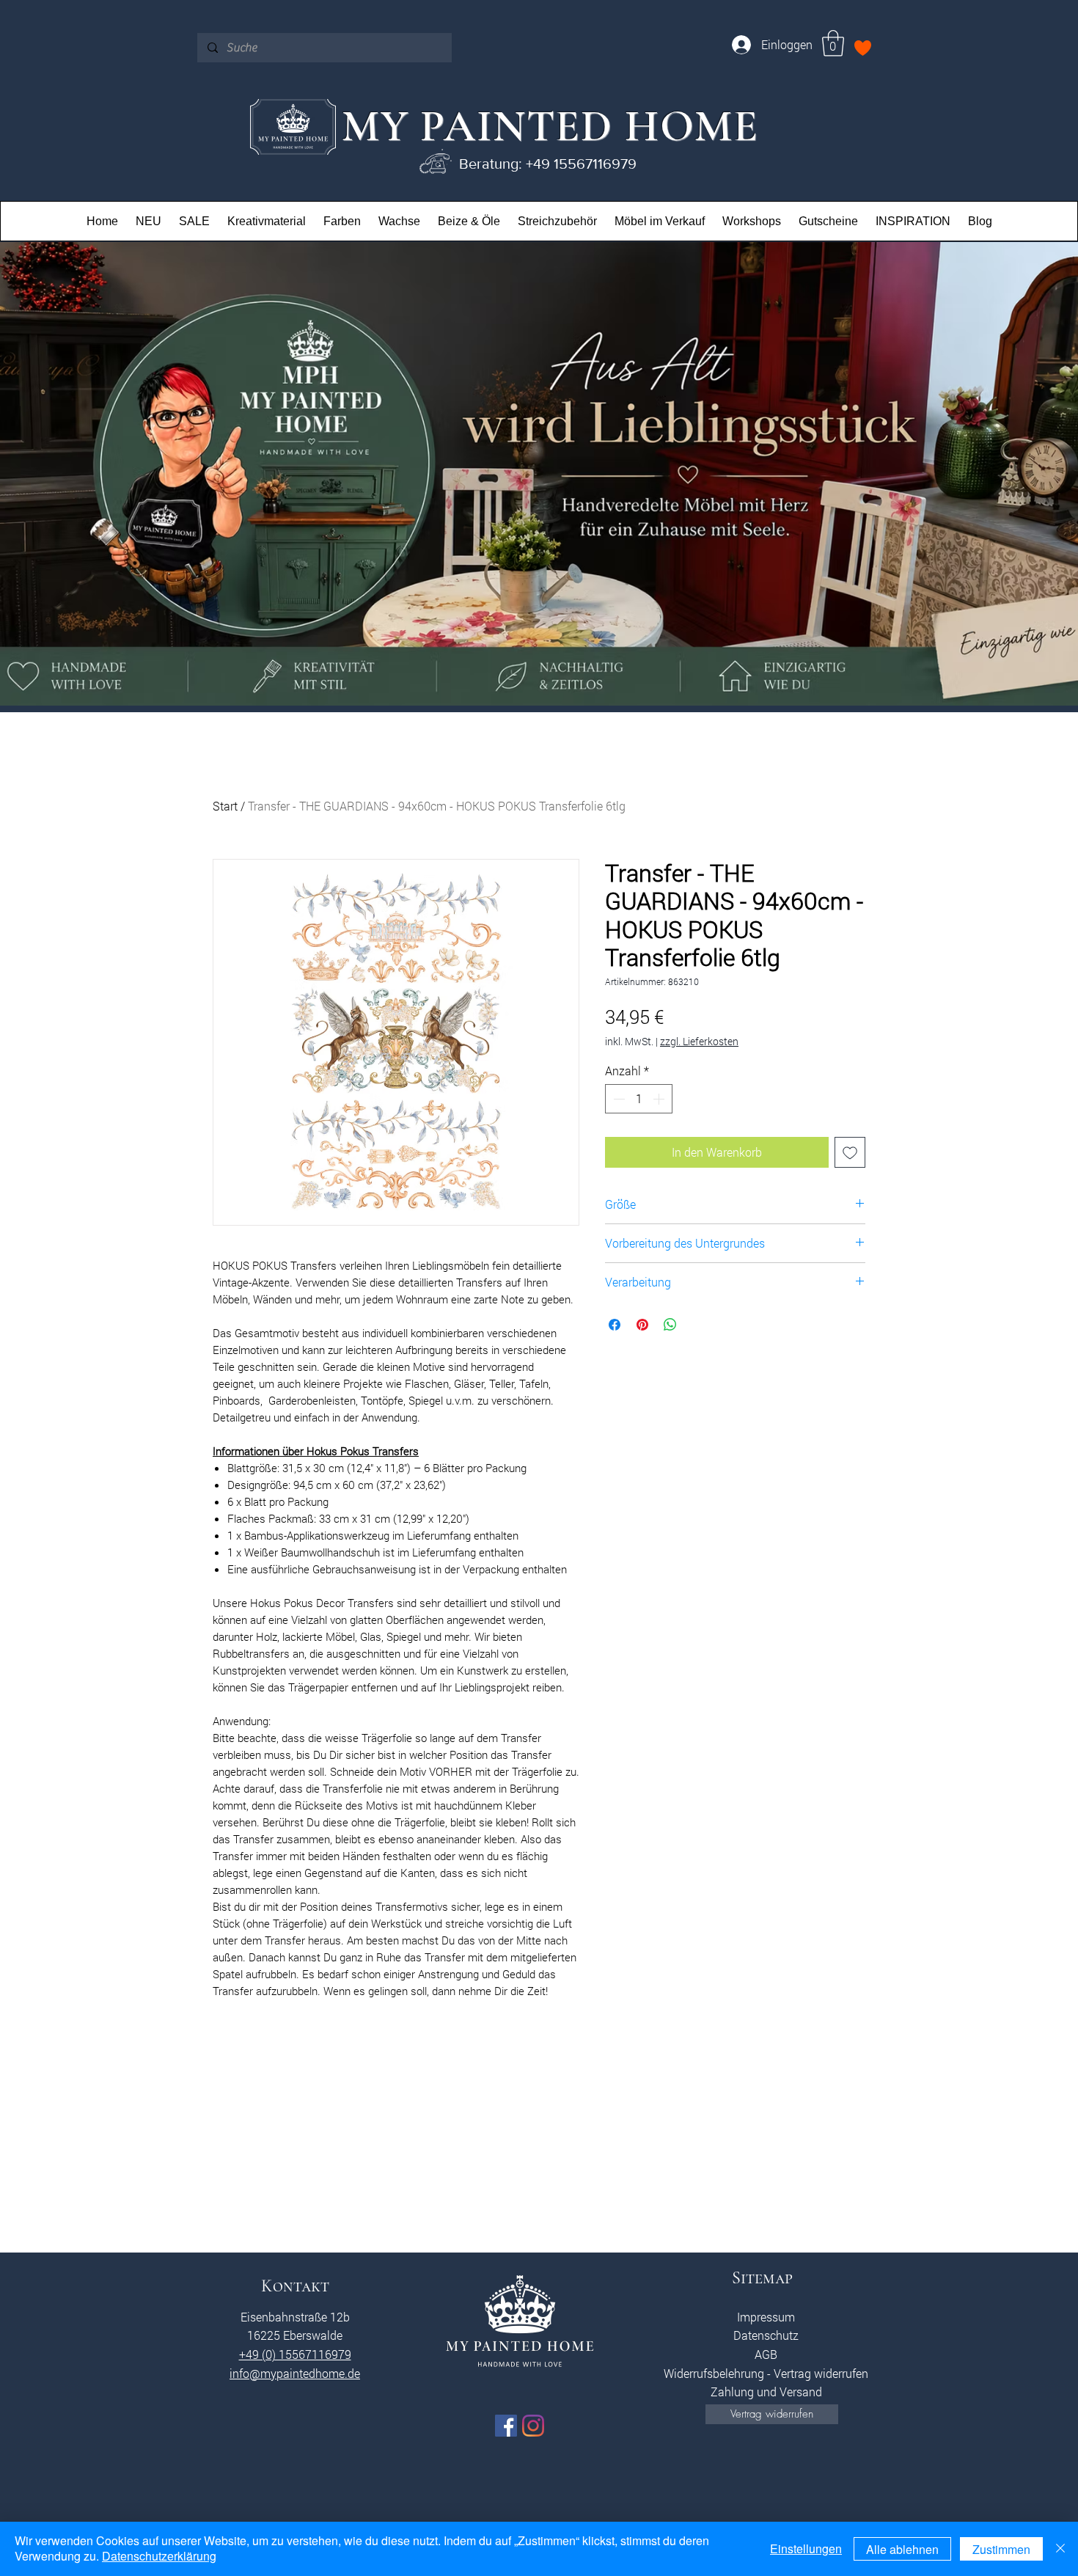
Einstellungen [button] (806, 2548)
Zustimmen (1001, 2549)
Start (225, 806)
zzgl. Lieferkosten (699, 1041)
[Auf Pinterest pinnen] (642, 1325)
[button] (833, 43)
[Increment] (660, 1099)
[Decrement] (617, 1099)
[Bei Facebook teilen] (615, 1325)
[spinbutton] (639, 1099)
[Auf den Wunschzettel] (850, 1152)
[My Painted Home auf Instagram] (533, 2426)
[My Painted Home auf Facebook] (506, 2426)
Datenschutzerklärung (159, 2556)
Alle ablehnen (902, 2549)
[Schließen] (1060, 2549)
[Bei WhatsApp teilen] (670, 1325)
